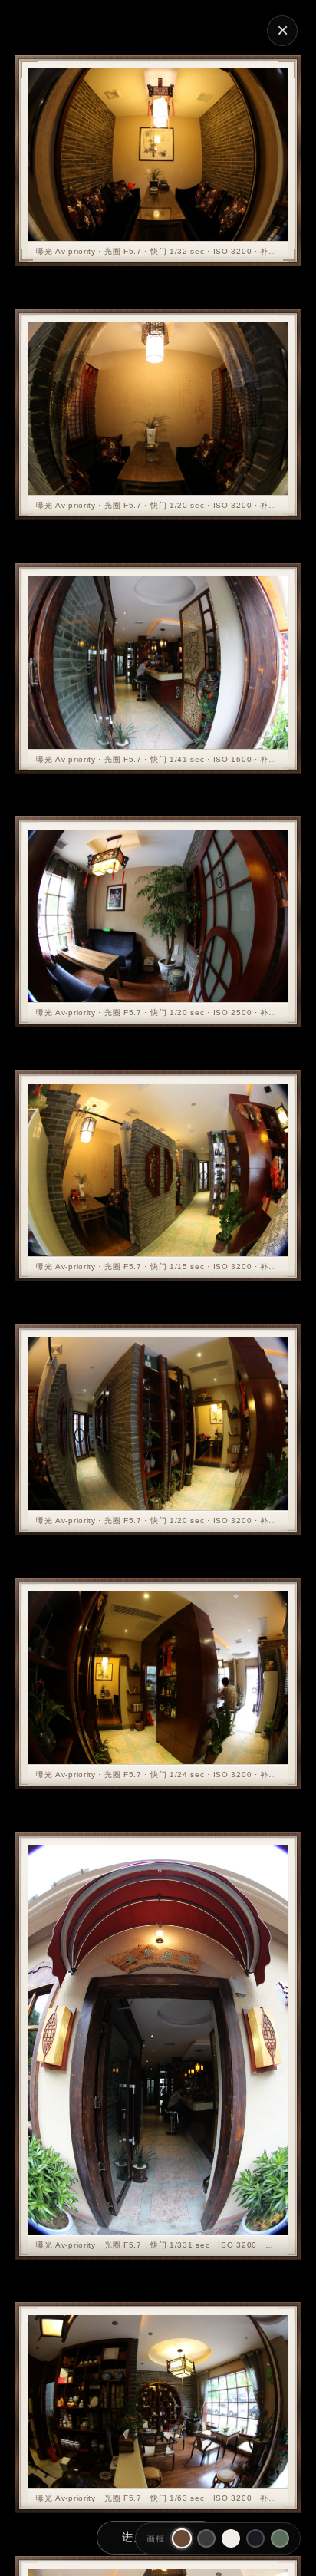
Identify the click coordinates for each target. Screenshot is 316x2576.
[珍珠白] (231, 2538)
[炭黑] (206, 2538)
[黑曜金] (255, 2538)
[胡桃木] (182, 2538)
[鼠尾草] (280, 2538)
